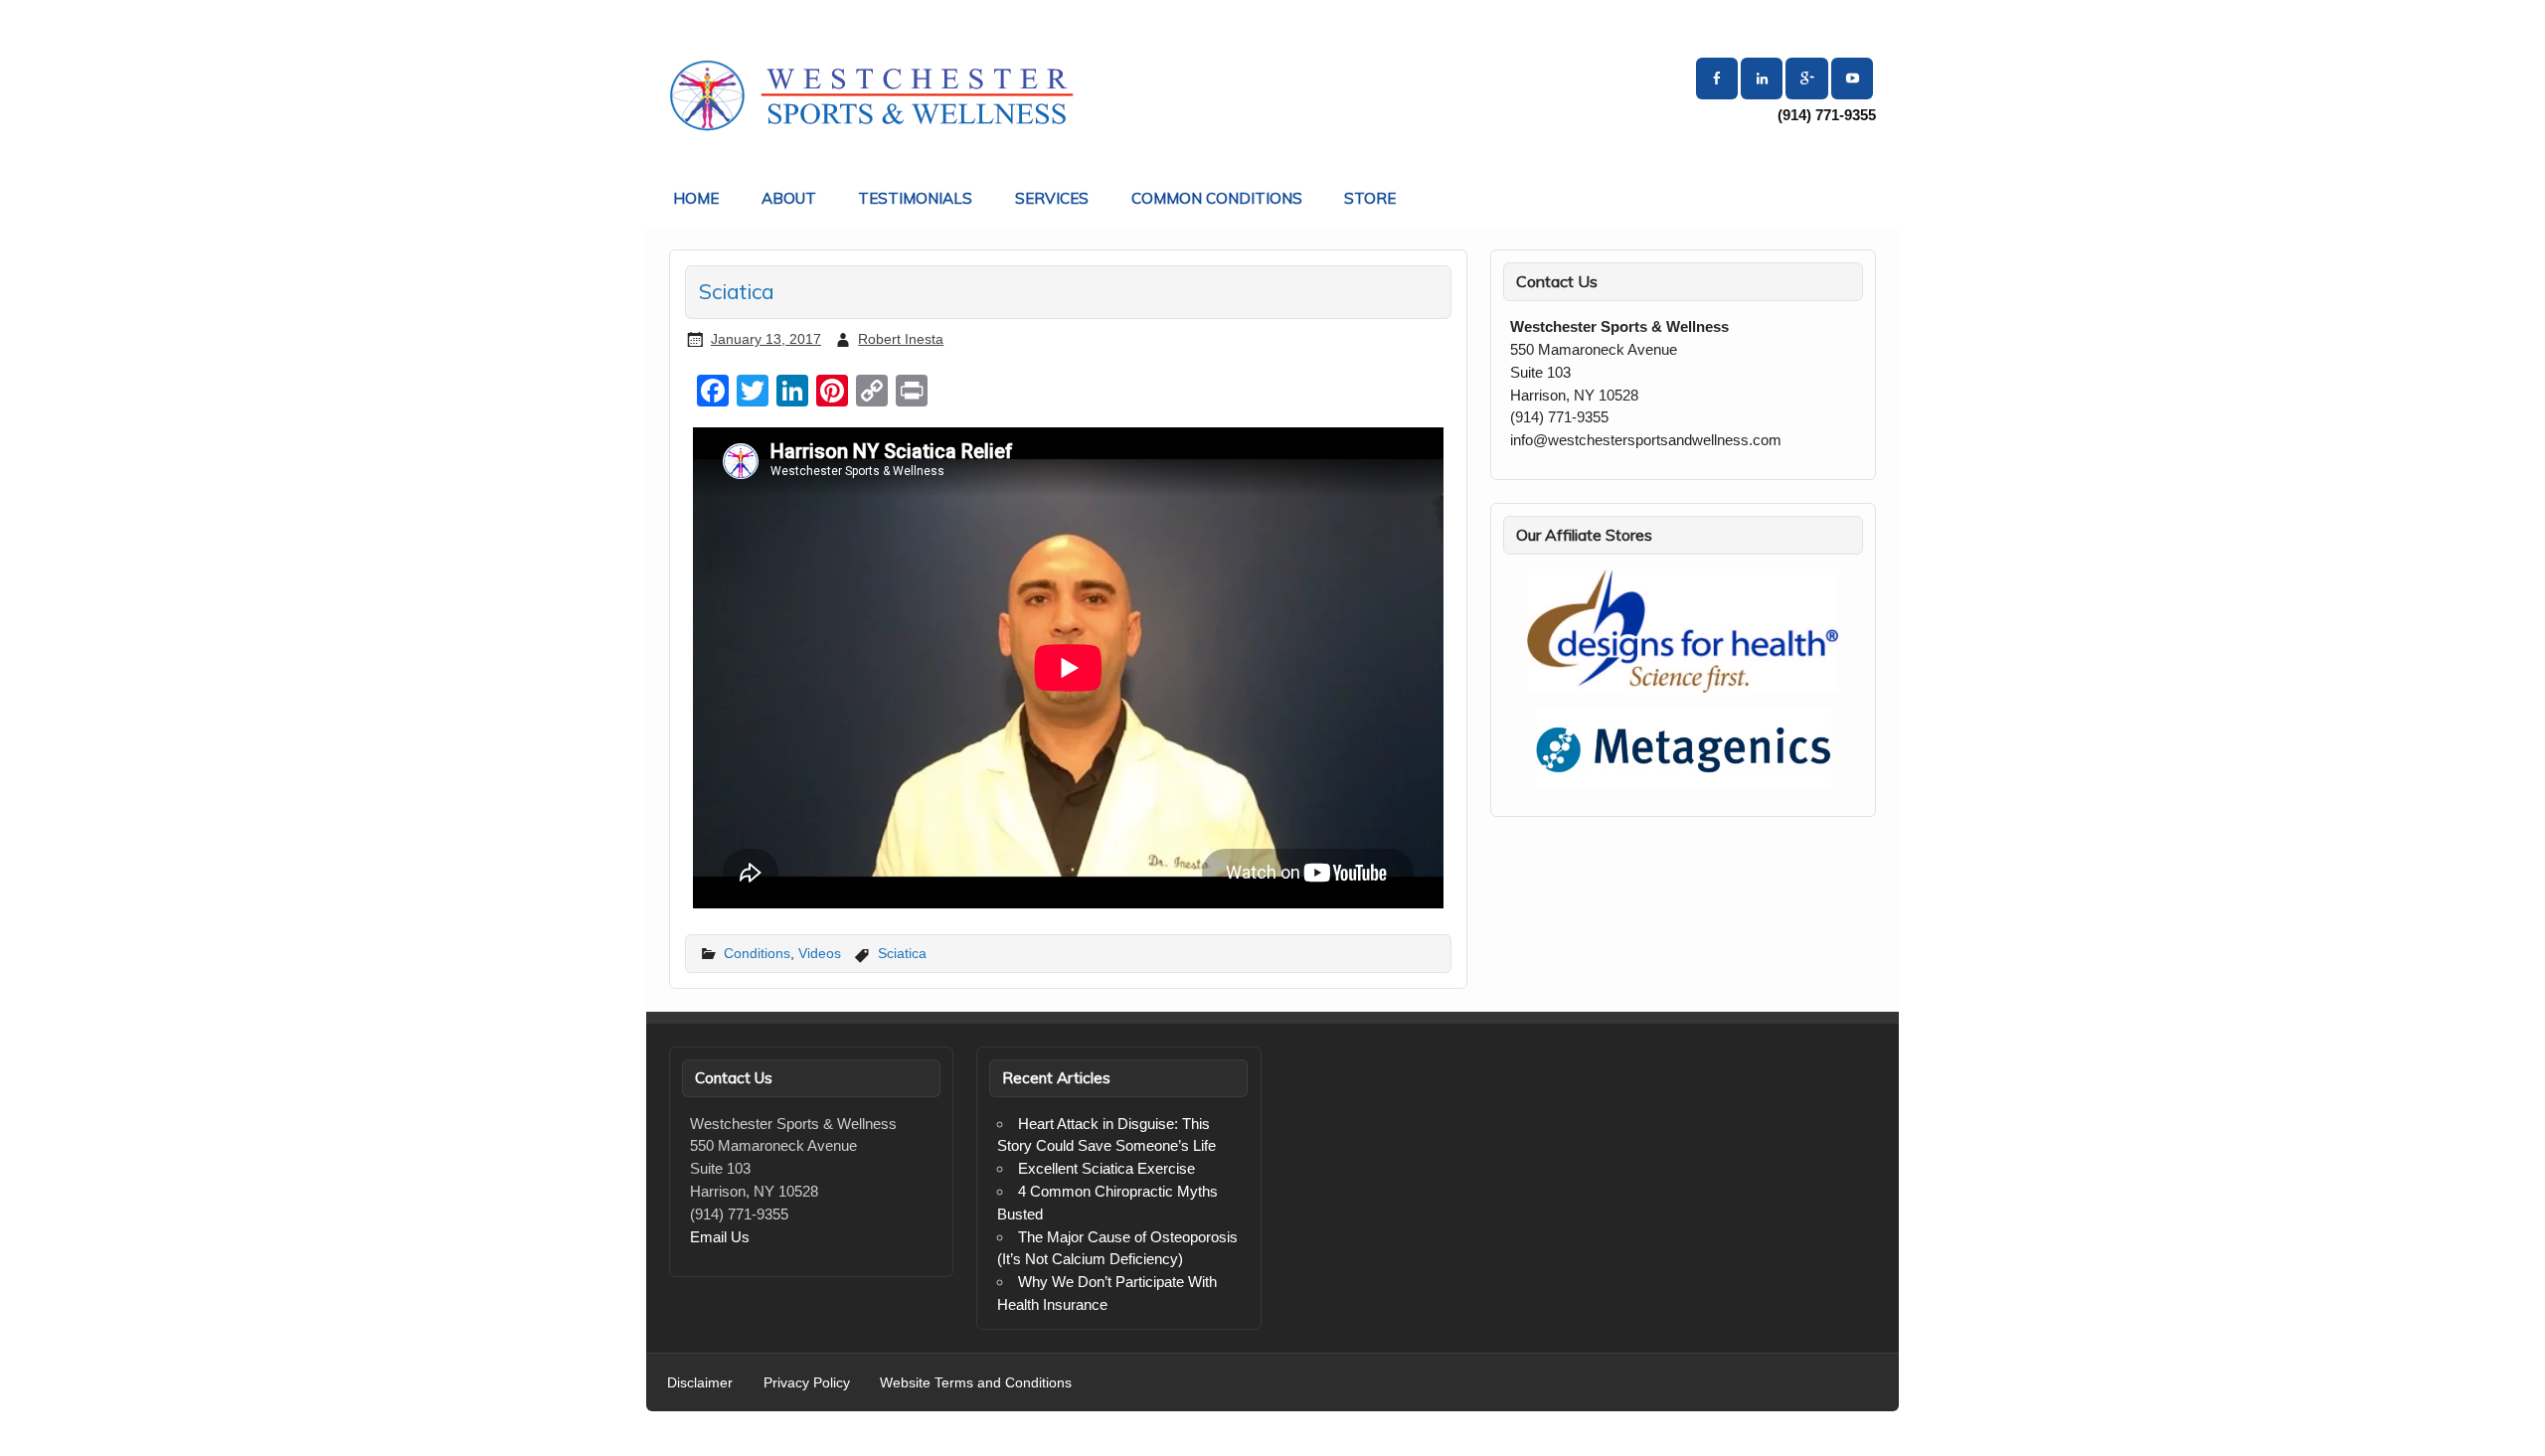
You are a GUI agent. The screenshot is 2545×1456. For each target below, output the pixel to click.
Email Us (720, 1237)
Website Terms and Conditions (976, 1383)
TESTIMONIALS (915, 198)
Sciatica (902, 953)
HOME (696, 198)
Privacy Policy (807, 1383)
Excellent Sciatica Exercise (1106, 1168)
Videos (820, 953)
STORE (1370, 198)
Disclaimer (700, 1383)
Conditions (757, 953)
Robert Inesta (901, 339)
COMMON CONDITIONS (1217, 198)
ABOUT (789, 198)
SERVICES (1052, 198)
